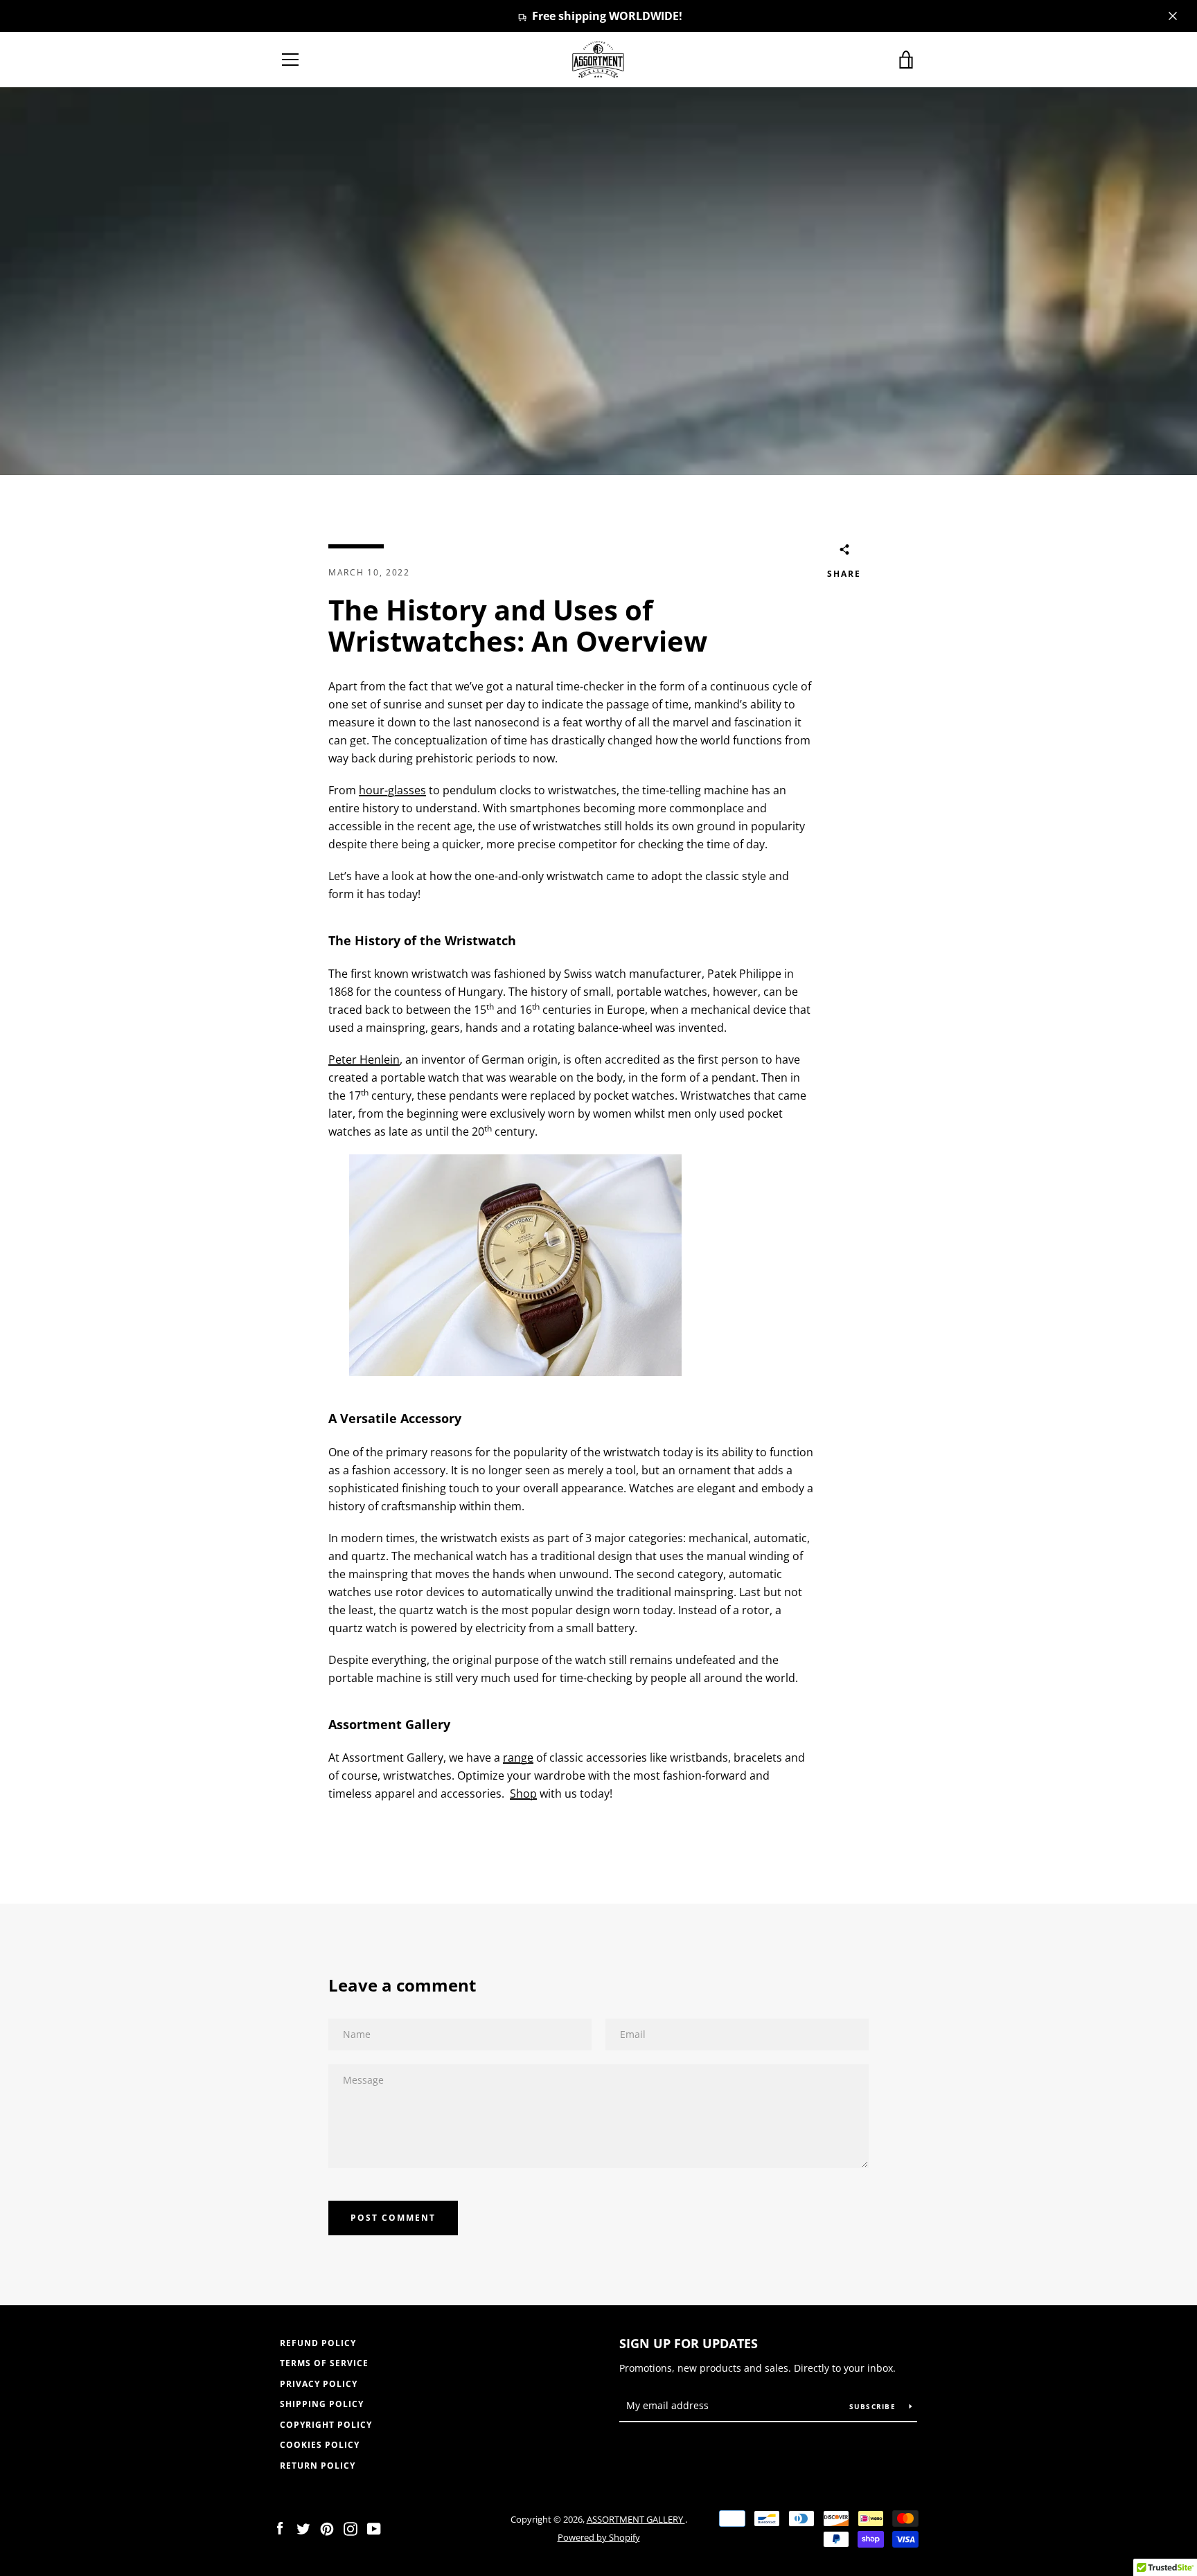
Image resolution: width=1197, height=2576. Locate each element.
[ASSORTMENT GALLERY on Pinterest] (327, 2528)
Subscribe (874, 2406)
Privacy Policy (319, 2384)
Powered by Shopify (599, 2537)
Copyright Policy (326, 2425)
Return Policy (318, 2466)
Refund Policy (318, 2343)
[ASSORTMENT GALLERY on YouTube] (374, 2528)
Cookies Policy (320, 2445)
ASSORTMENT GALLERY (636, 2519)
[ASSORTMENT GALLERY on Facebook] (280, 2528)
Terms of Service (324, 2363)
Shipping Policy (322, 2404)
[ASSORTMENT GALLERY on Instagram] (351, 2528)
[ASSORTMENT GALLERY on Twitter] (303, 2528)
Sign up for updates (689, 2343)
